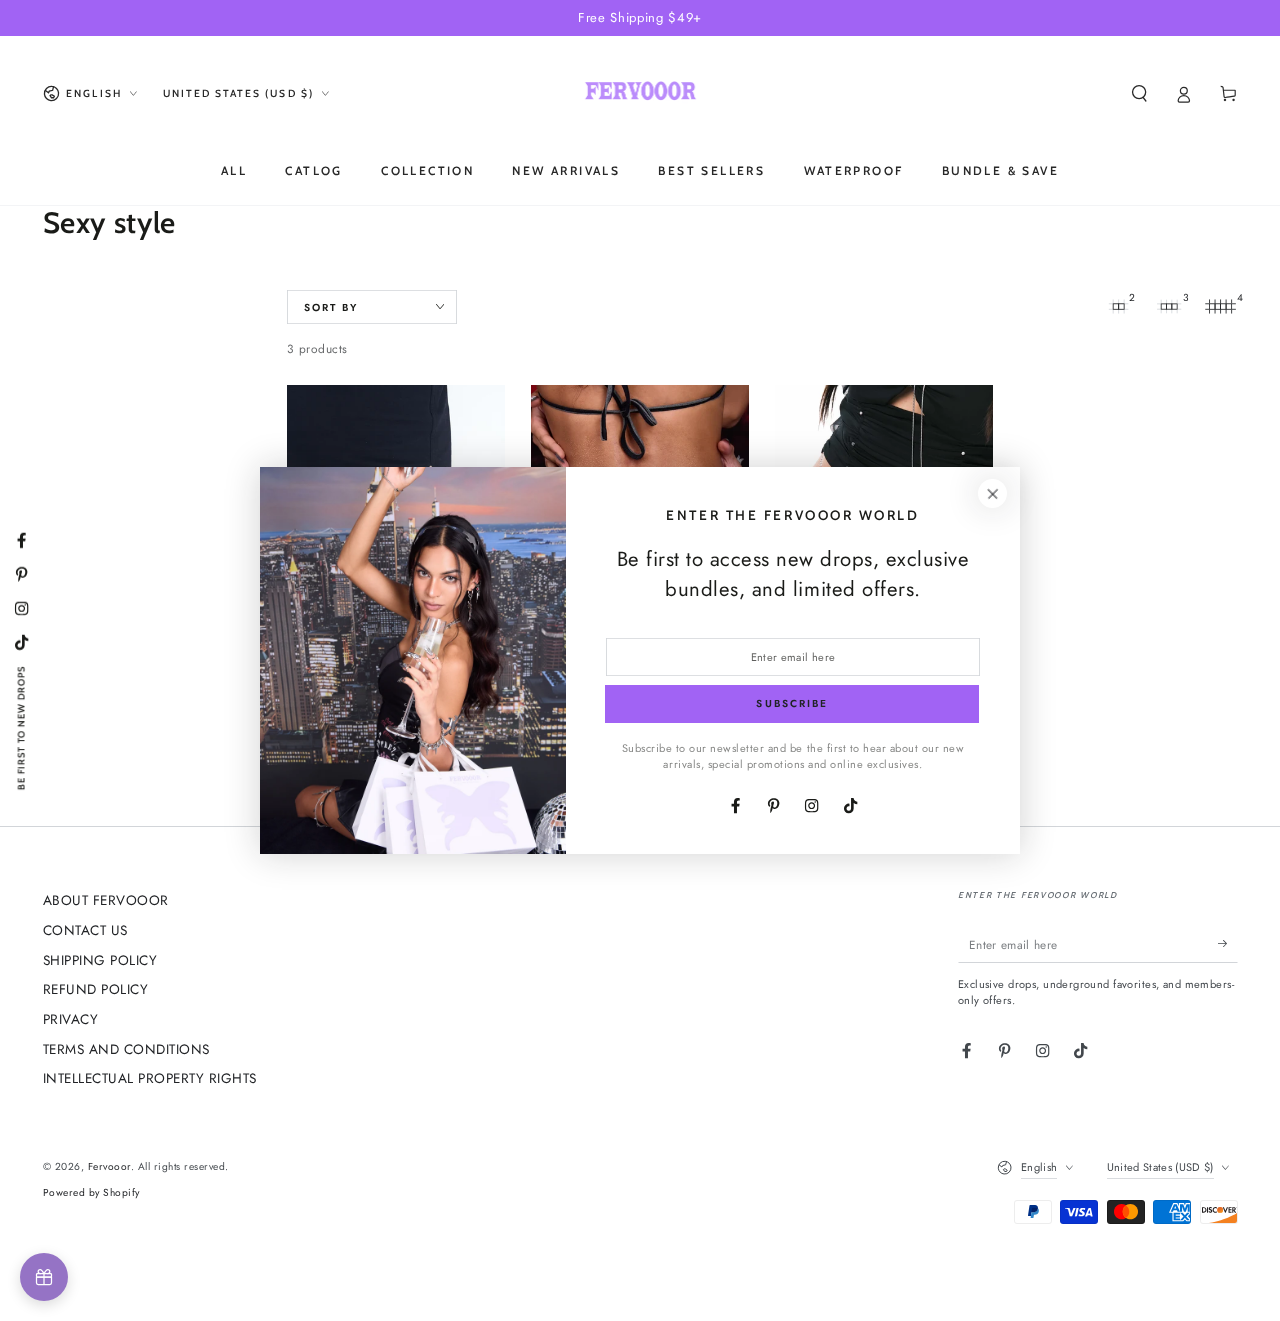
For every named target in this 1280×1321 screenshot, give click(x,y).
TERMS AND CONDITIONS (126, 1049)
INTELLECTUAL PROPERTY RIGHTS (150, 1078)
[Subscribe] (1228, 943)
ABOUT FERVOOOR (106, 900)
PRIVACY (71, 1019)
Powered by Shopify (91, 1192)
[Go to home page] (641, 94)
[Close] (992, 493)
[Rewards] (44, 1277)
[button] (1140, 93)
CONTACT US (85, 930)
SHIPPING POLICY (100, 960)
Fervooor (109, 1166)
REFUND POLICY (96, 989)
